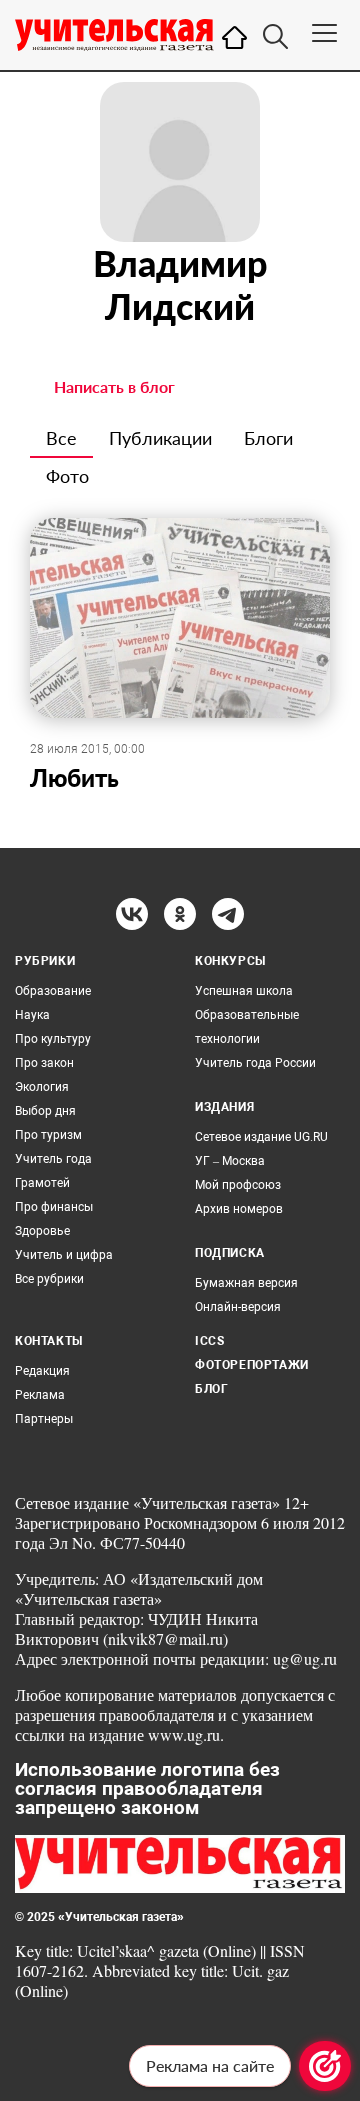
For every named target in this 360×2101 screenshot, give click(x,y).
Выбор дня (45, 1111)
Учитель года (53, 1159)
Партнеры (44, 1419)
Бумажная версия (246, 1283)
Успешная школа (244, 991)
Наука (32, 1015)
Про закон (44, 1063)
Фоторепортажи (252, 1365)
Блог (211, 1389)
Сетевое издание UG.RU (261, 1137)
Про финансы (54, 1207)
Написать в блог (114, 386)
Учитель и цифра (64, 1255)
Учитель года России (255, 1063)
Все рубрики (49, 1279)
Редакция (42, 1371)
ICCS (209, 1341)
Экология (42, 1087)
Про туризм (48, 1135)
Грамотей (42, 1183)
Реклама (40, 1395)
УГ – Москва (230, 1161)
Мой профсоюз (238, 1185)
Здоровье (42, 1231)
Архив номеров (239, 1209)
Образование (53, 991)
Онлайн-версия (238, 1307)
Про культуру (53, 1039)
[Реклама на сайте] (325, 2066)
